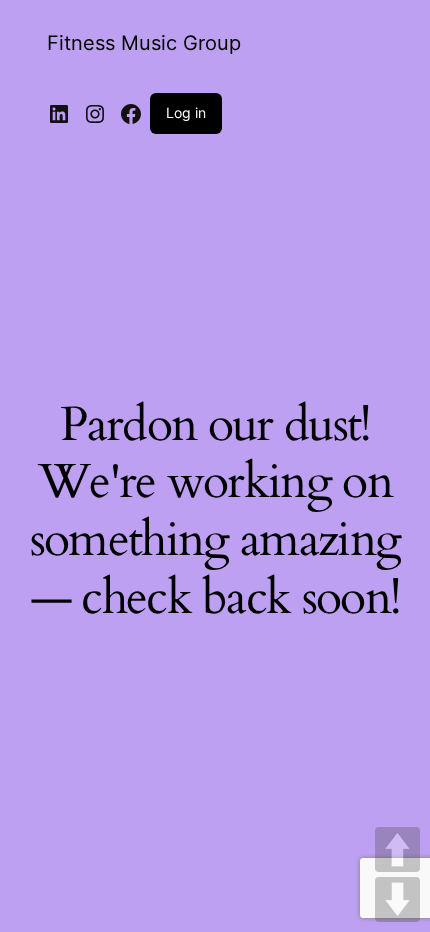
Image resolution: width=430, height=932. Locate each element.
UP (397, 849)
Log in (186, 112)
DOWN (397, 899)
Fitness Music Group (144, 43)
